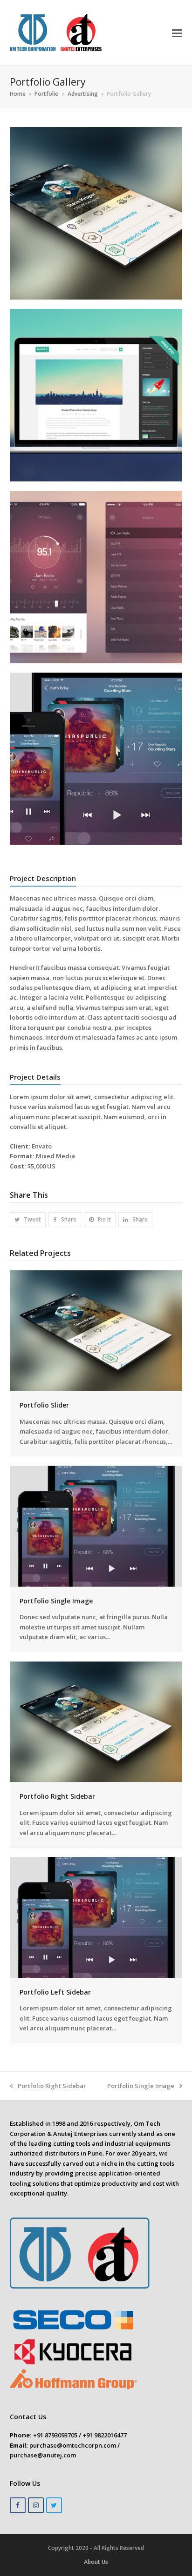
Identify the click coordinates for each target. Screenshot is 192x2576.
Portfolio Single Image (56, 1601)
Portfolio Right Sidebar (57, 1796)
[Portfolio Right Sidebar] (96, 1721)
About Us (96, 2562)
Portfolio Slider (44, 1405)
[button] (177, 33)
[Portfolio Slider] (96, 1330)
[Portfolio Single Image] (96, 1526)
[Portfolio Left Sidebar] (96, 1917)
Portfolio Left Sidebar (55, 1992)
